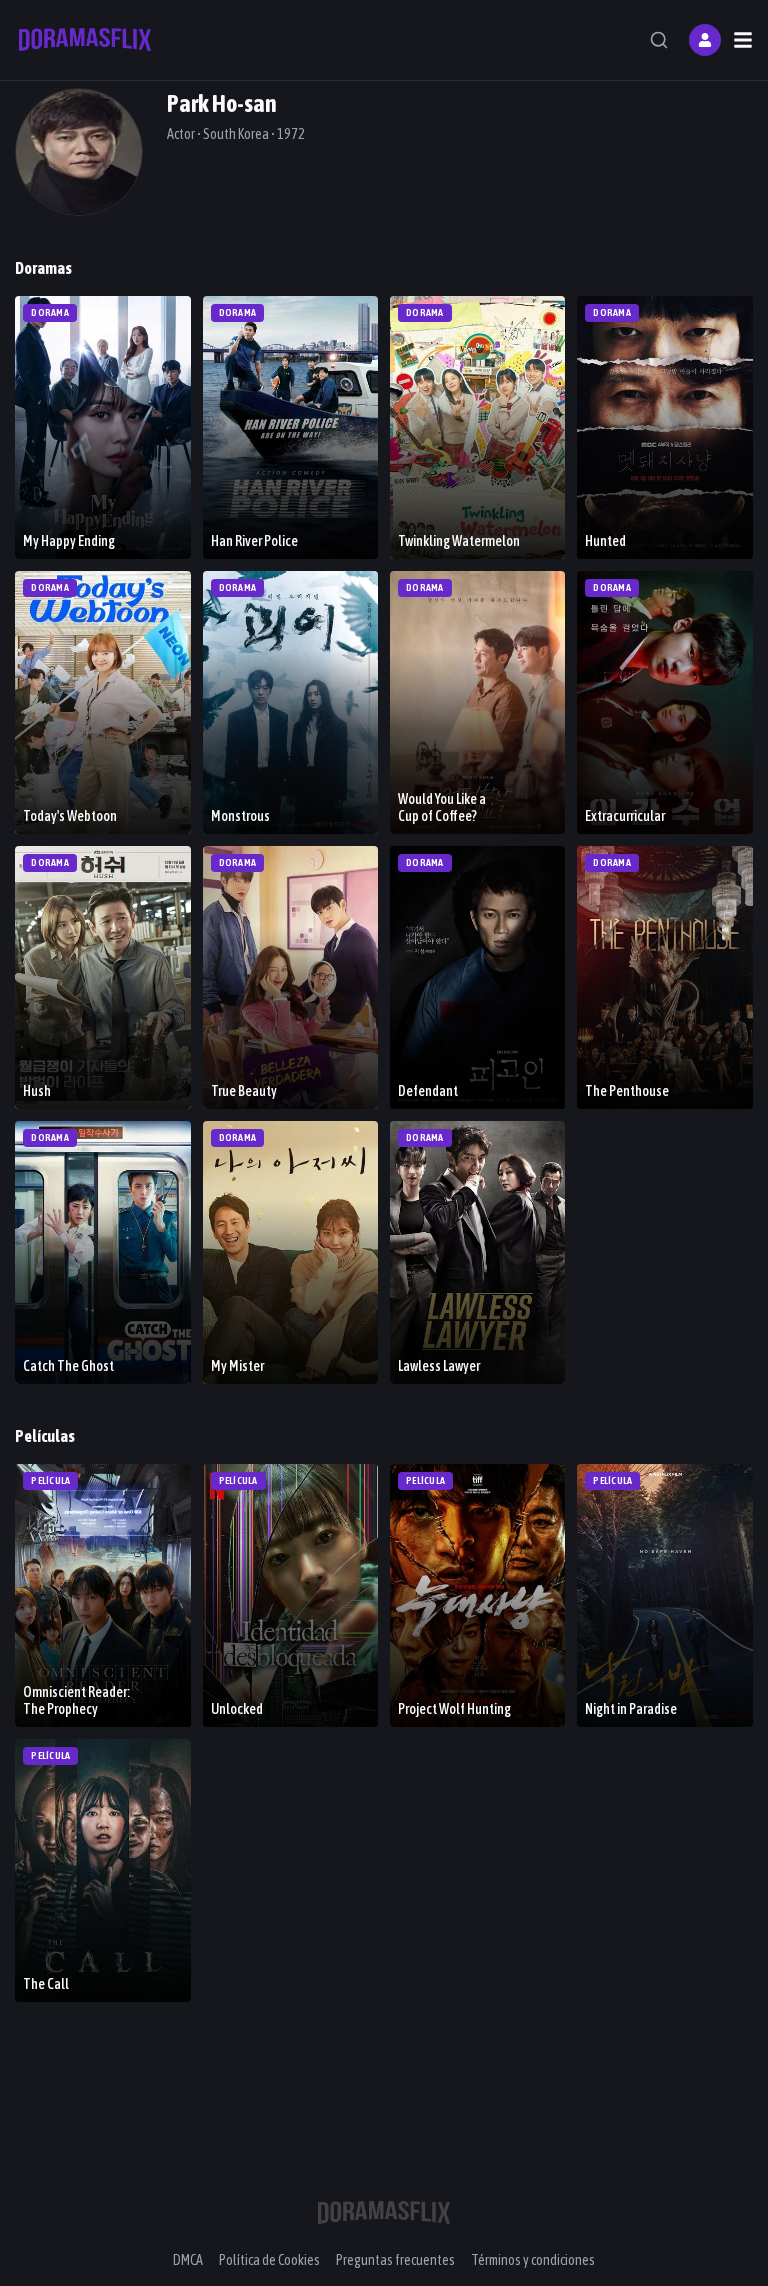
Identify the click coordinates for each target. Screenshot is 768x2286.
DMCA (188, 2260)
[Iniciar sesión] (705, 40)
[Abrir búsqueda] (659, 40)
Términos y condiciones (533, 2260)
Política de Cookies (269, 2260)
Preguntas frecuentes (395, 2260)
